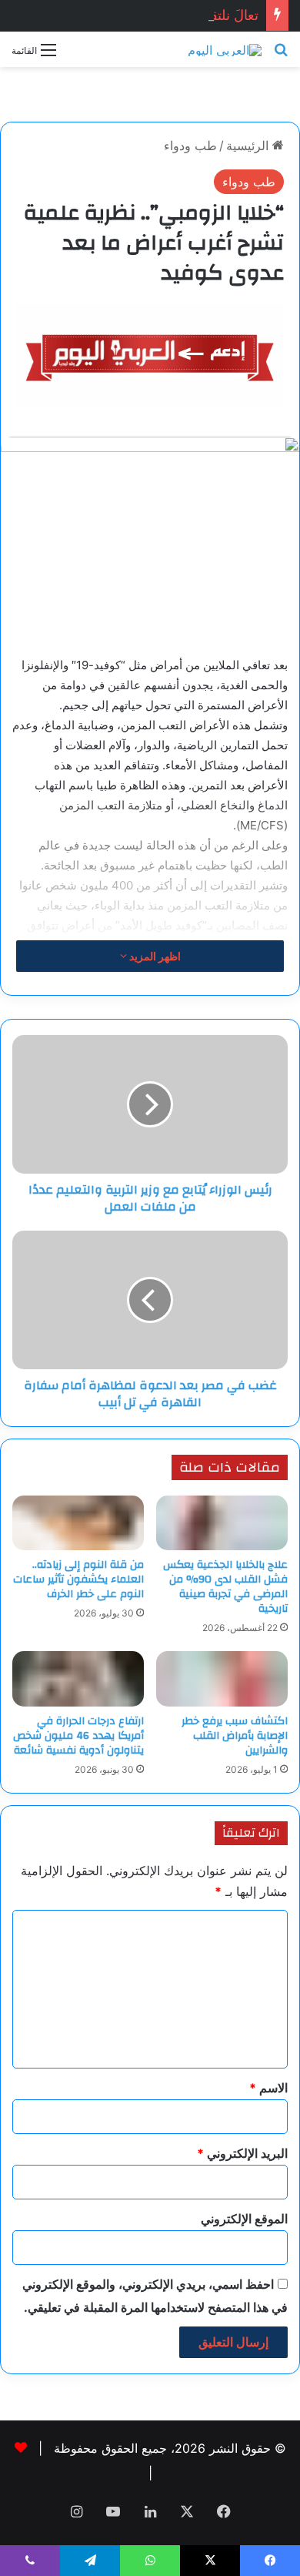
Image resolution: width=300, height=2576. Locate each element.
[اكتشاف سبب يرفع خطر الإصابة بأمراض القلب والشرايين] (222, 1678)
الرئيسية (249, 146)
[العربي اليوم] (225, 49)
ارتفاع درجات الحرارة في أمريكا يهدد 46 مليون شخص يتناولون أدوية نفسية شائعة (78, 1736)
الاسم (268, 2088)
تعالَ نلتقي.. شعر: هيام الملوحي (169, 15)
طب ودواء (190, 146)
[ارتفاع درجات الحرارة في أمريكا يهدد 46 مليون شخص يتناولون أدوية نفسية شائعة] (78, 1678)
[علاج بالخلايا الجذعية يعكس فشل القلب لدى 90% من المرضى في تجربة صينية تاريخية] (222, 1523)
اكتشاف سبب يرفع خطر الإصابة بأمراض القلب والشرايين (235, 1736)
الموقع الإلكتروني (244, 2219)
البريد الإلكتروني (242, 2153)
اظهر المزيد (154, 956)
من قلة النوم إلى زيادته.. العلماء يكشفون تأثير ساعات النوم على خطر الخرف (78, 1579)
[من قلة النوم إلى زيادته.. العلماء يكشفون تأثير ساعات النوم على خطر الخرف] (78, 1523)
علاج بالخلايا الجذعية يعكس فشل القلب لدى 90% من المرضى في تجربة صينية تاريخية (225, 1587)
